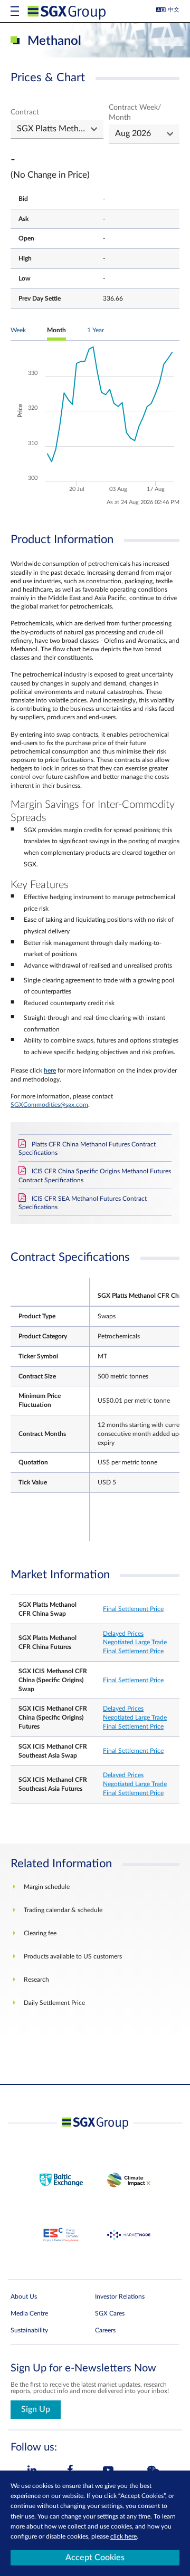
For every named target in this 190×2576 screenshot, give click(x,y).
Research (36, 1980)
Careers (105, 2330)
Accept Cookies (95, 2558)
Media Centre (29, 2313)
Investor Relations (120, 2297)
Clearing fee (40, 1933)
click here (123, 2536)
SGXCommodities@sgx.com (49, 1105)
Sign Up (36, 2409)
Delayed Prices (123, 1634)
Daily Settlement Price (54, 2003)
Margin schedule (47, 1887)
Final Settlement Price (133, 1609)
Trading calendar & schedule (63, 1910)
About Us (24, 2297)
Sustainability (29, 2330)
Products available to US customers (73, 1956)
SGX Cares (110, 2313)
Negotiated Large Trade (135, 1642)
